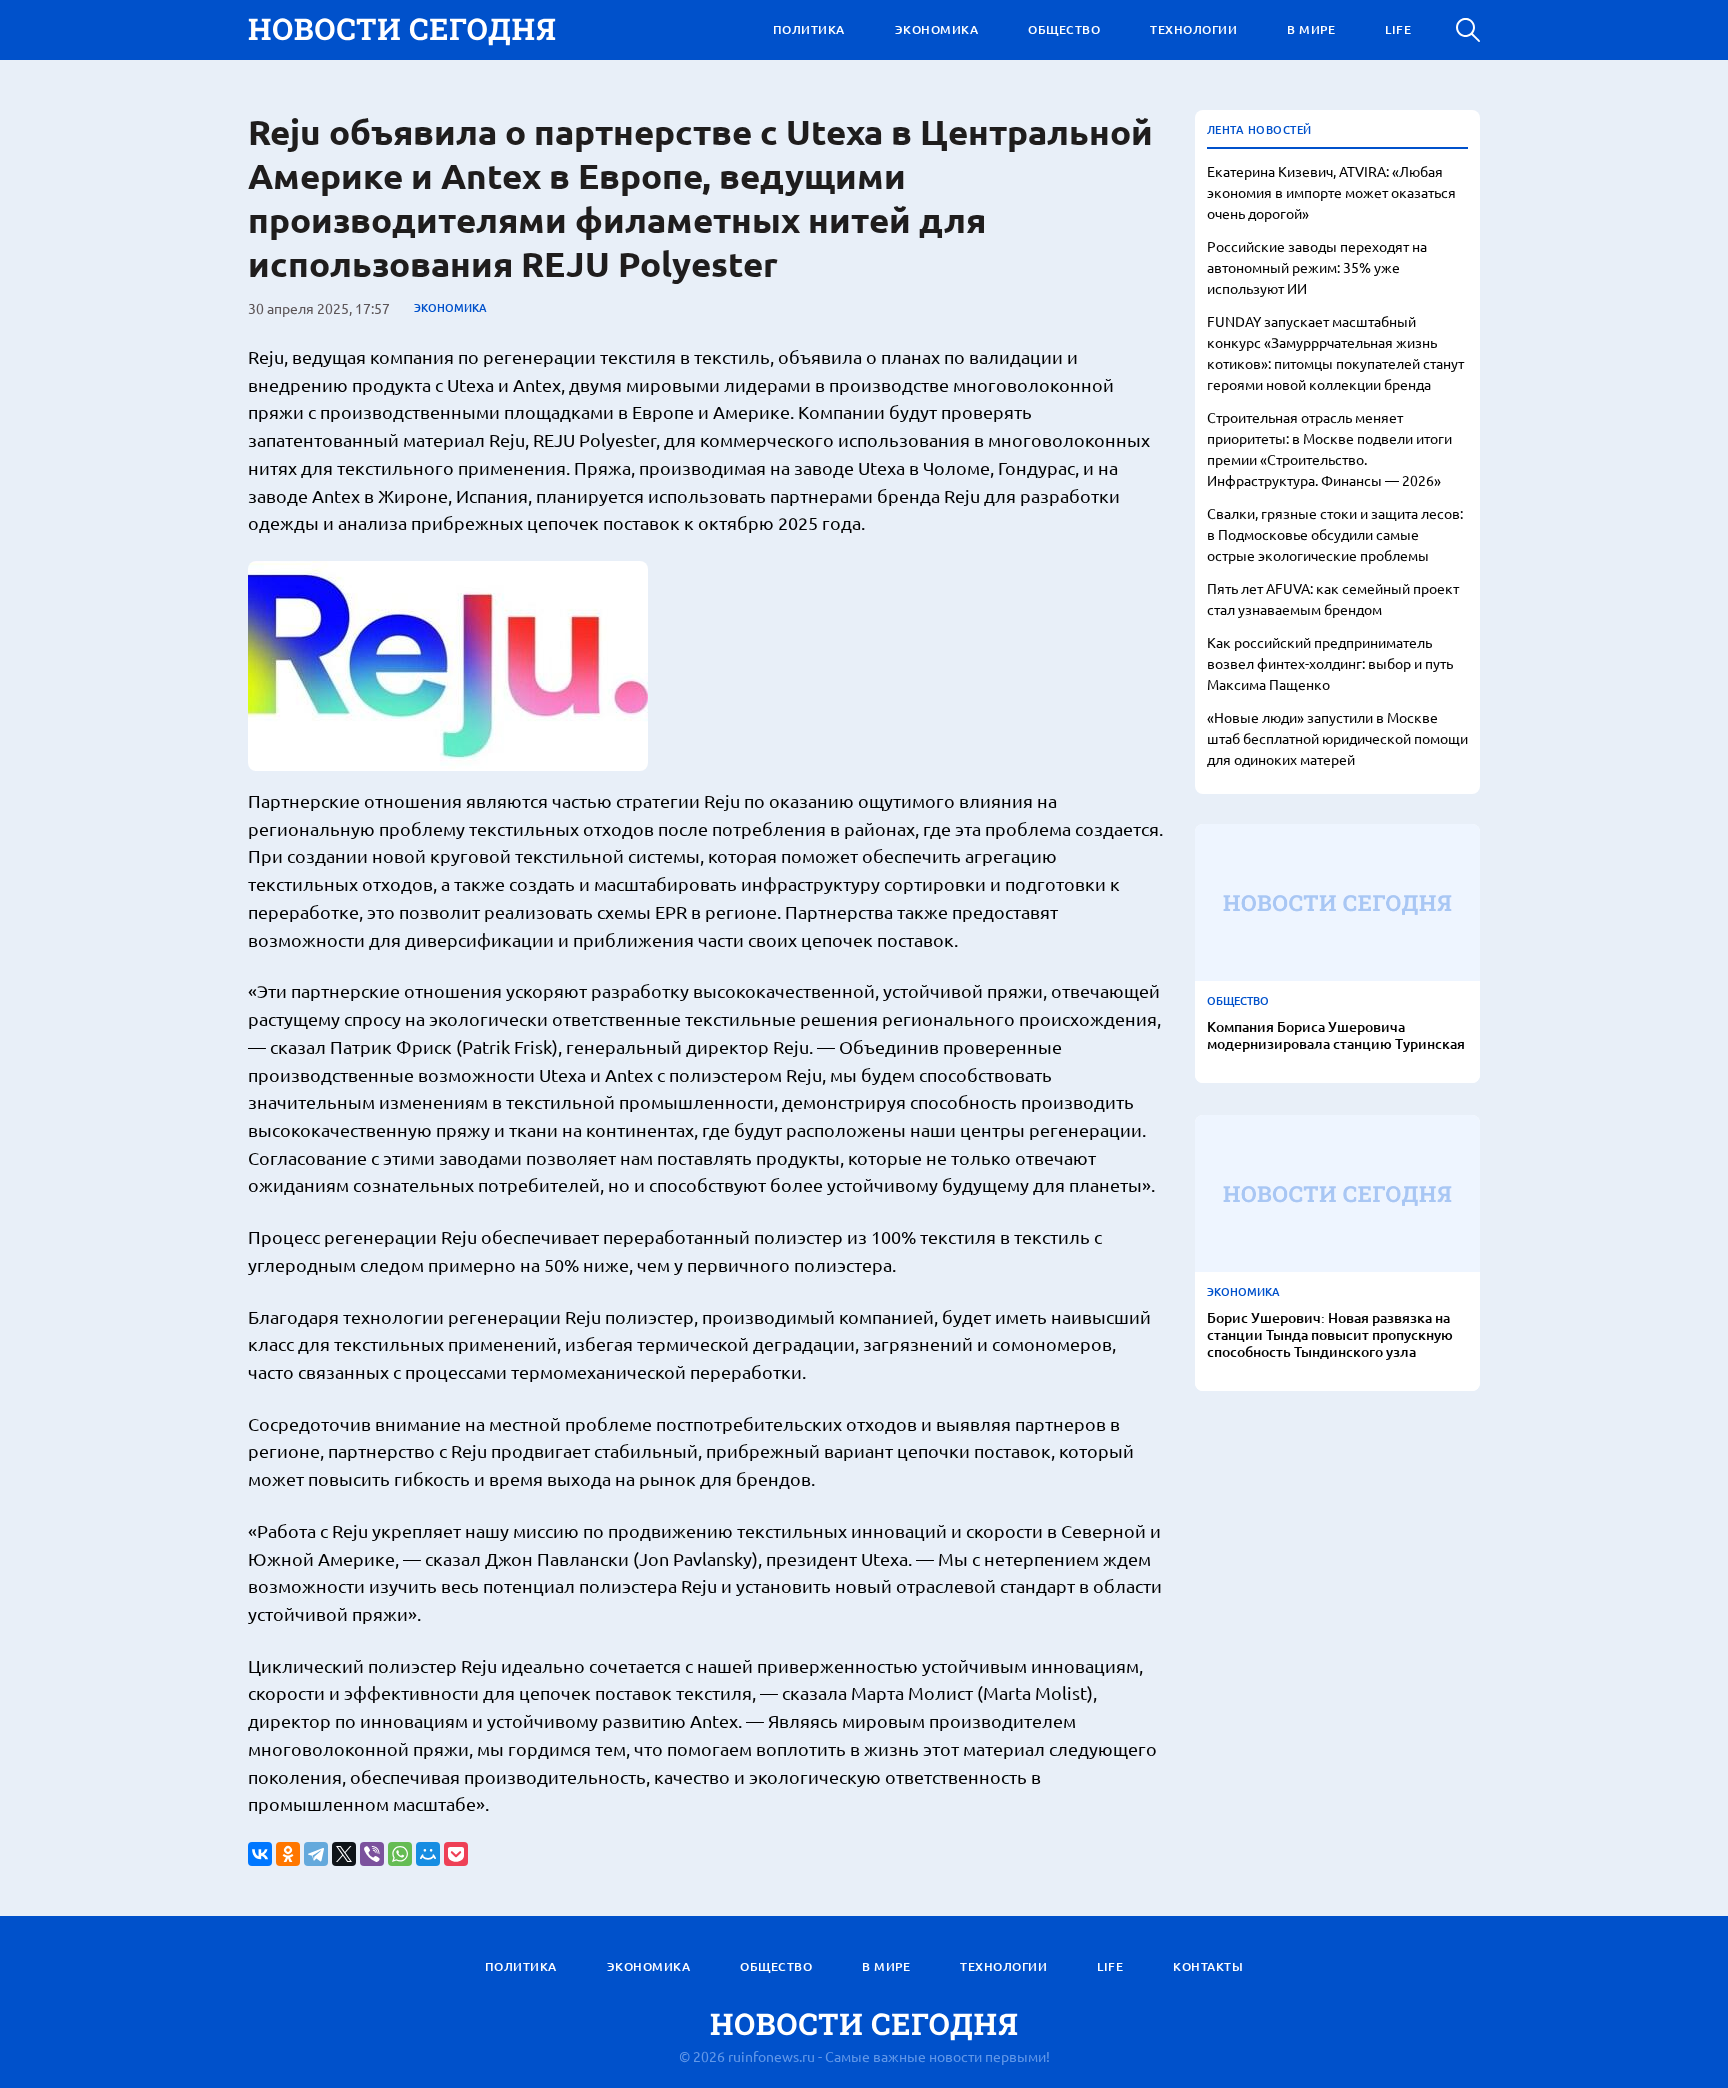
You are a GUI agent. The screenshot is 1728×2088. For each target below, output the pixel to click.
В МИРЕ (1311, 29)
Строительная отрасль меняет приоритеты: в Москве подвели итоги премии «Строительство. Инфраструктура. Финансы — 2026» (1329, 448)
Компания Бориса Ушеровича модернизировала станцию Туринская (1336, 1036)
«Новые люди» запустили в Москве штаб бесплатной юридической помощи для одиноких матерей (1337, 738)
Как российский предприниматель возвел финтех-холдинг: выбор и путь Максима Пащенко (1330, 663)
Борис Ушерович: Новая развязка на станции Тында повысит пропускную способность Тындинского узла (1330, 1335)
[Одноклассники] (288, 1854)
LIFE (1398, 29)
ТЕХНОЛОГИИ (1193, 29)
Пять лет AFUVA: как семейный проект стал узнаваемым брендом (1333, 598)
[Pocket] (456, 1854)
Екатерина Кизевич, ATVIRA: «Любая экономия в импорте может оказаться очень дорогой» (1331, 192)
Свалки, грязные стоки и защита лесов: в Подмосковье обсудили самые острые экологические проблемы (1335, 534)
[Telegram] (316, 1854)
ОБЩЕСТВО (1064, 29)
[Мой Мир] (428, 1854)
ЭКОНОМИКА (937, 29)
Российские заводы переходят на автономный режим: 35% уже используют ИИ (1317, 267)
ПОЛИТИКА (809, 29)
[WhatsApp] (400, 1854)
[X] (344, 1854)
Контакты (1208, 1966)
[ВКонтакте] (260, 1854)
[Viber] (372, 1854)
